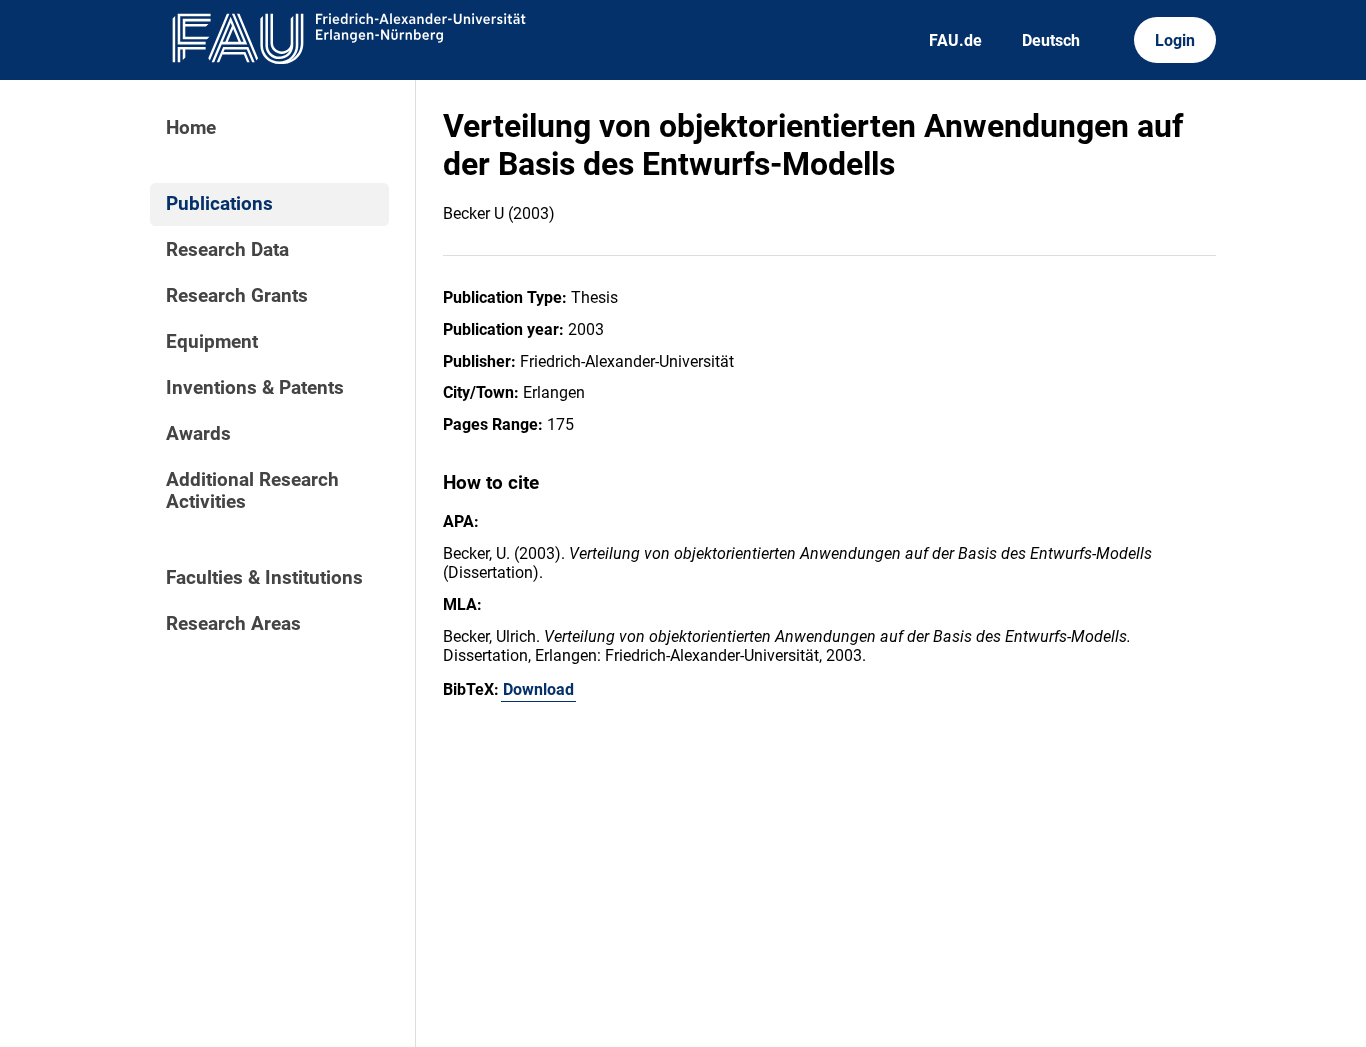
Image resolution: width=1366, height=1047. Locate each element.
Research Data (227, 250)
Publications (219, 204)
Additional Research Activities (252, 491)
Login (1175, 40)
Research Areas (233, 624)
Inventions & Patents (255, 388)
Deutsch (1051, 40)
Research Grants (237, 296)
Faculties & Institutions (264, 578)
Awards (198, 434)
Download (538, 689)
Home (191, 128)
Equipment (212, 342)
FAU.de (955, 40)
